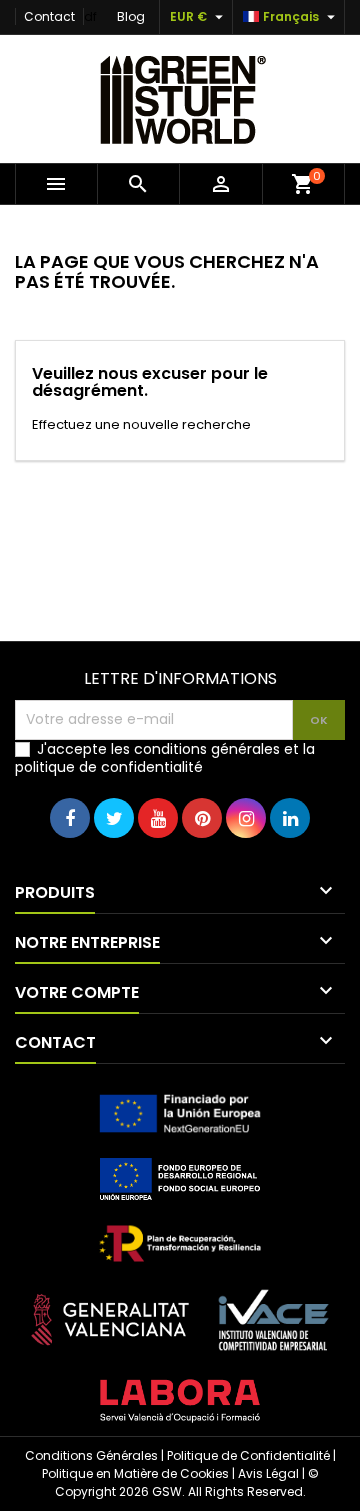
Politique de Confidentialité (248, 1455)
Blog (131, 16)
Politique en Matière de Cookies (135, 1473)
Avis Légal (268, 1473)
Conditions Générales (91, 1455)
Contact (49, 16)
